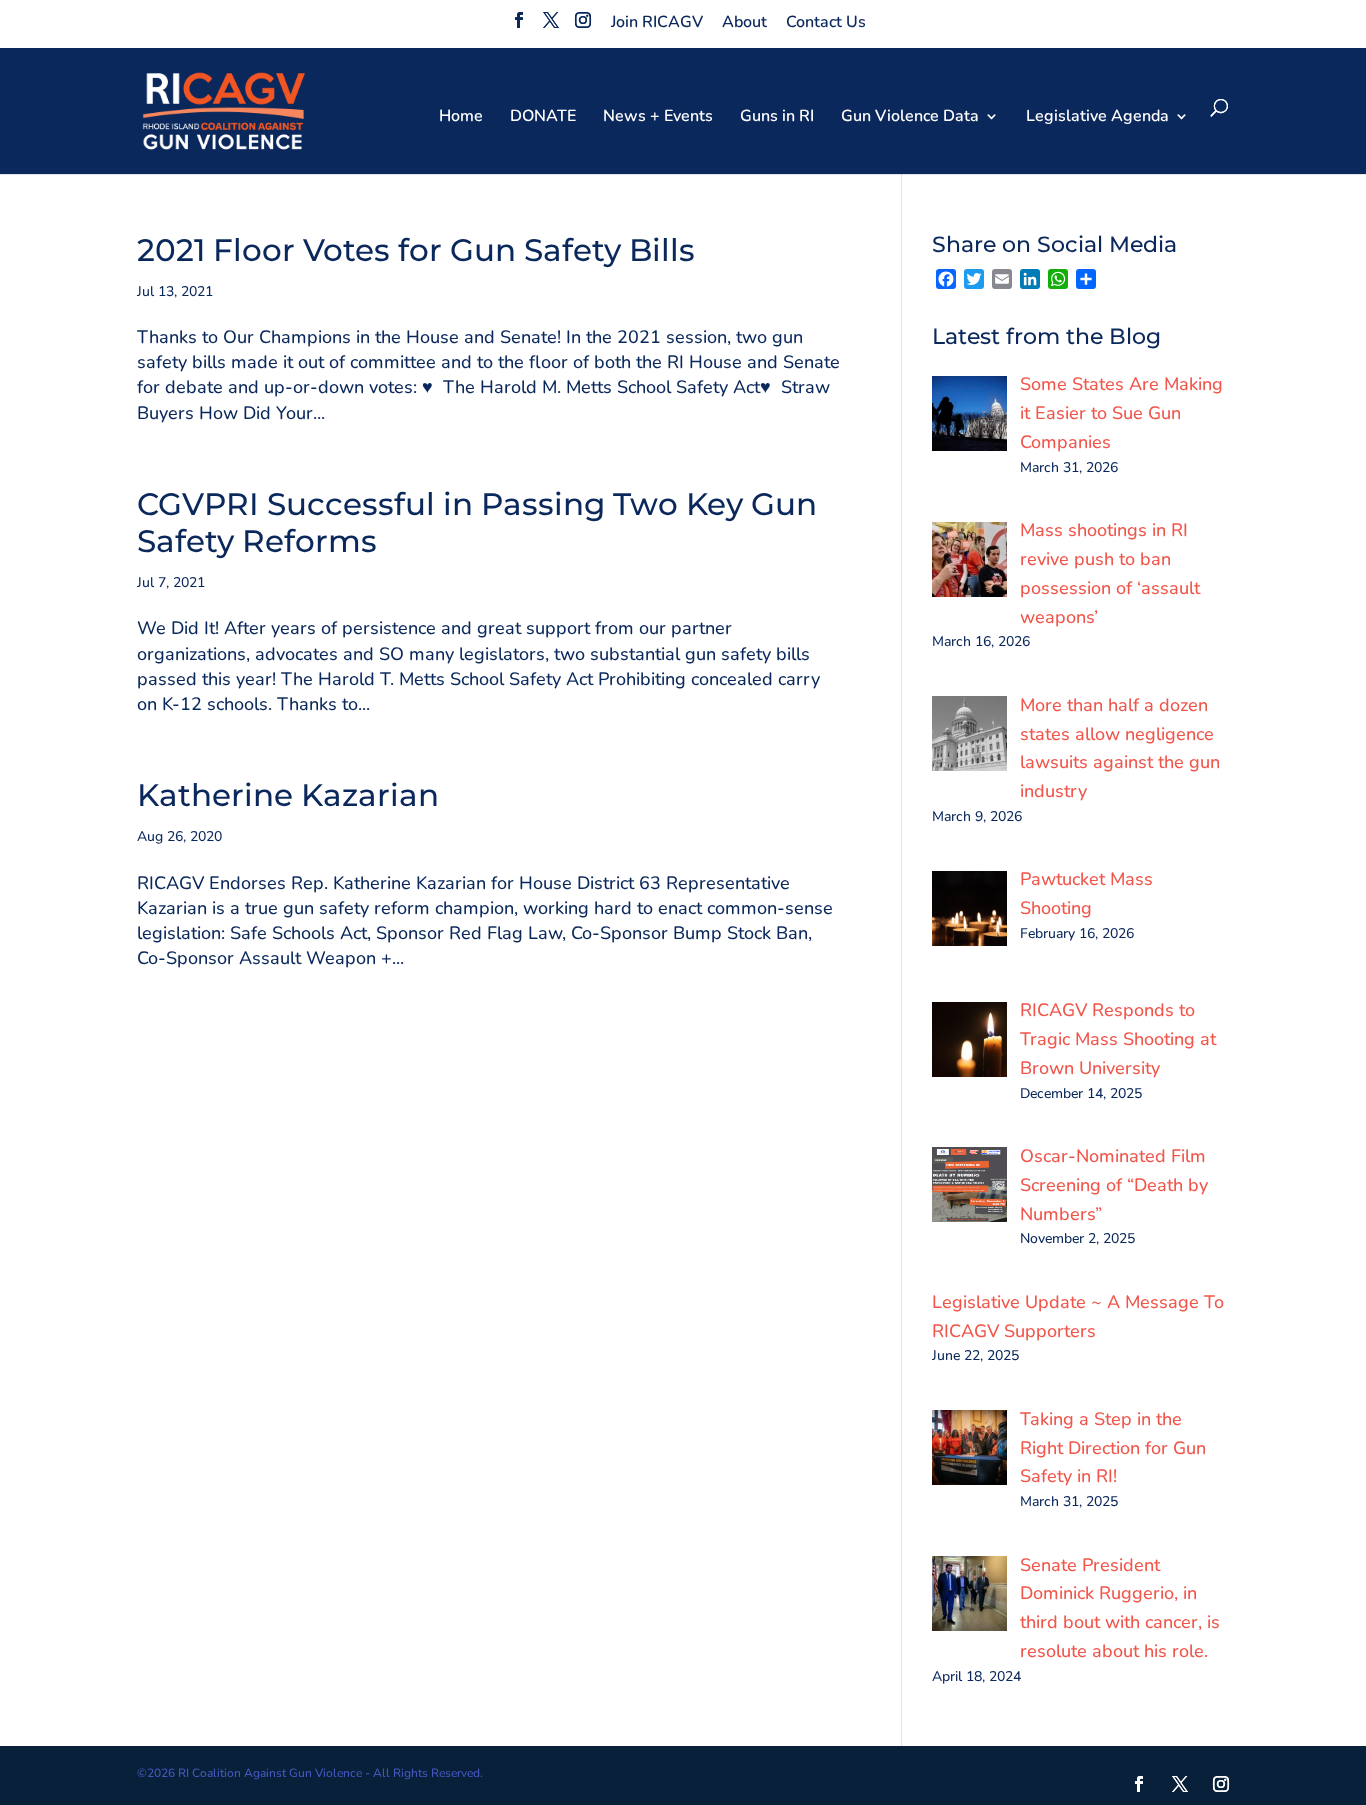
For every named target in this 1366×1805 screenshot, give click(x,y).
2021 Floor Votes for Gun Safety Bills (416, 250)
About (744, 22)
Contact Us (826, 22)
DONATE (543, 118)
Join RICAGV (657, 22)
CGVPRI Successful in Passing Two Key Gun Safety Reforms (477, 522)
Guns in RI (777, 118)
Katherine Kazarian (288, 795)
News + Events (658, 118)
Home (461, 118)
